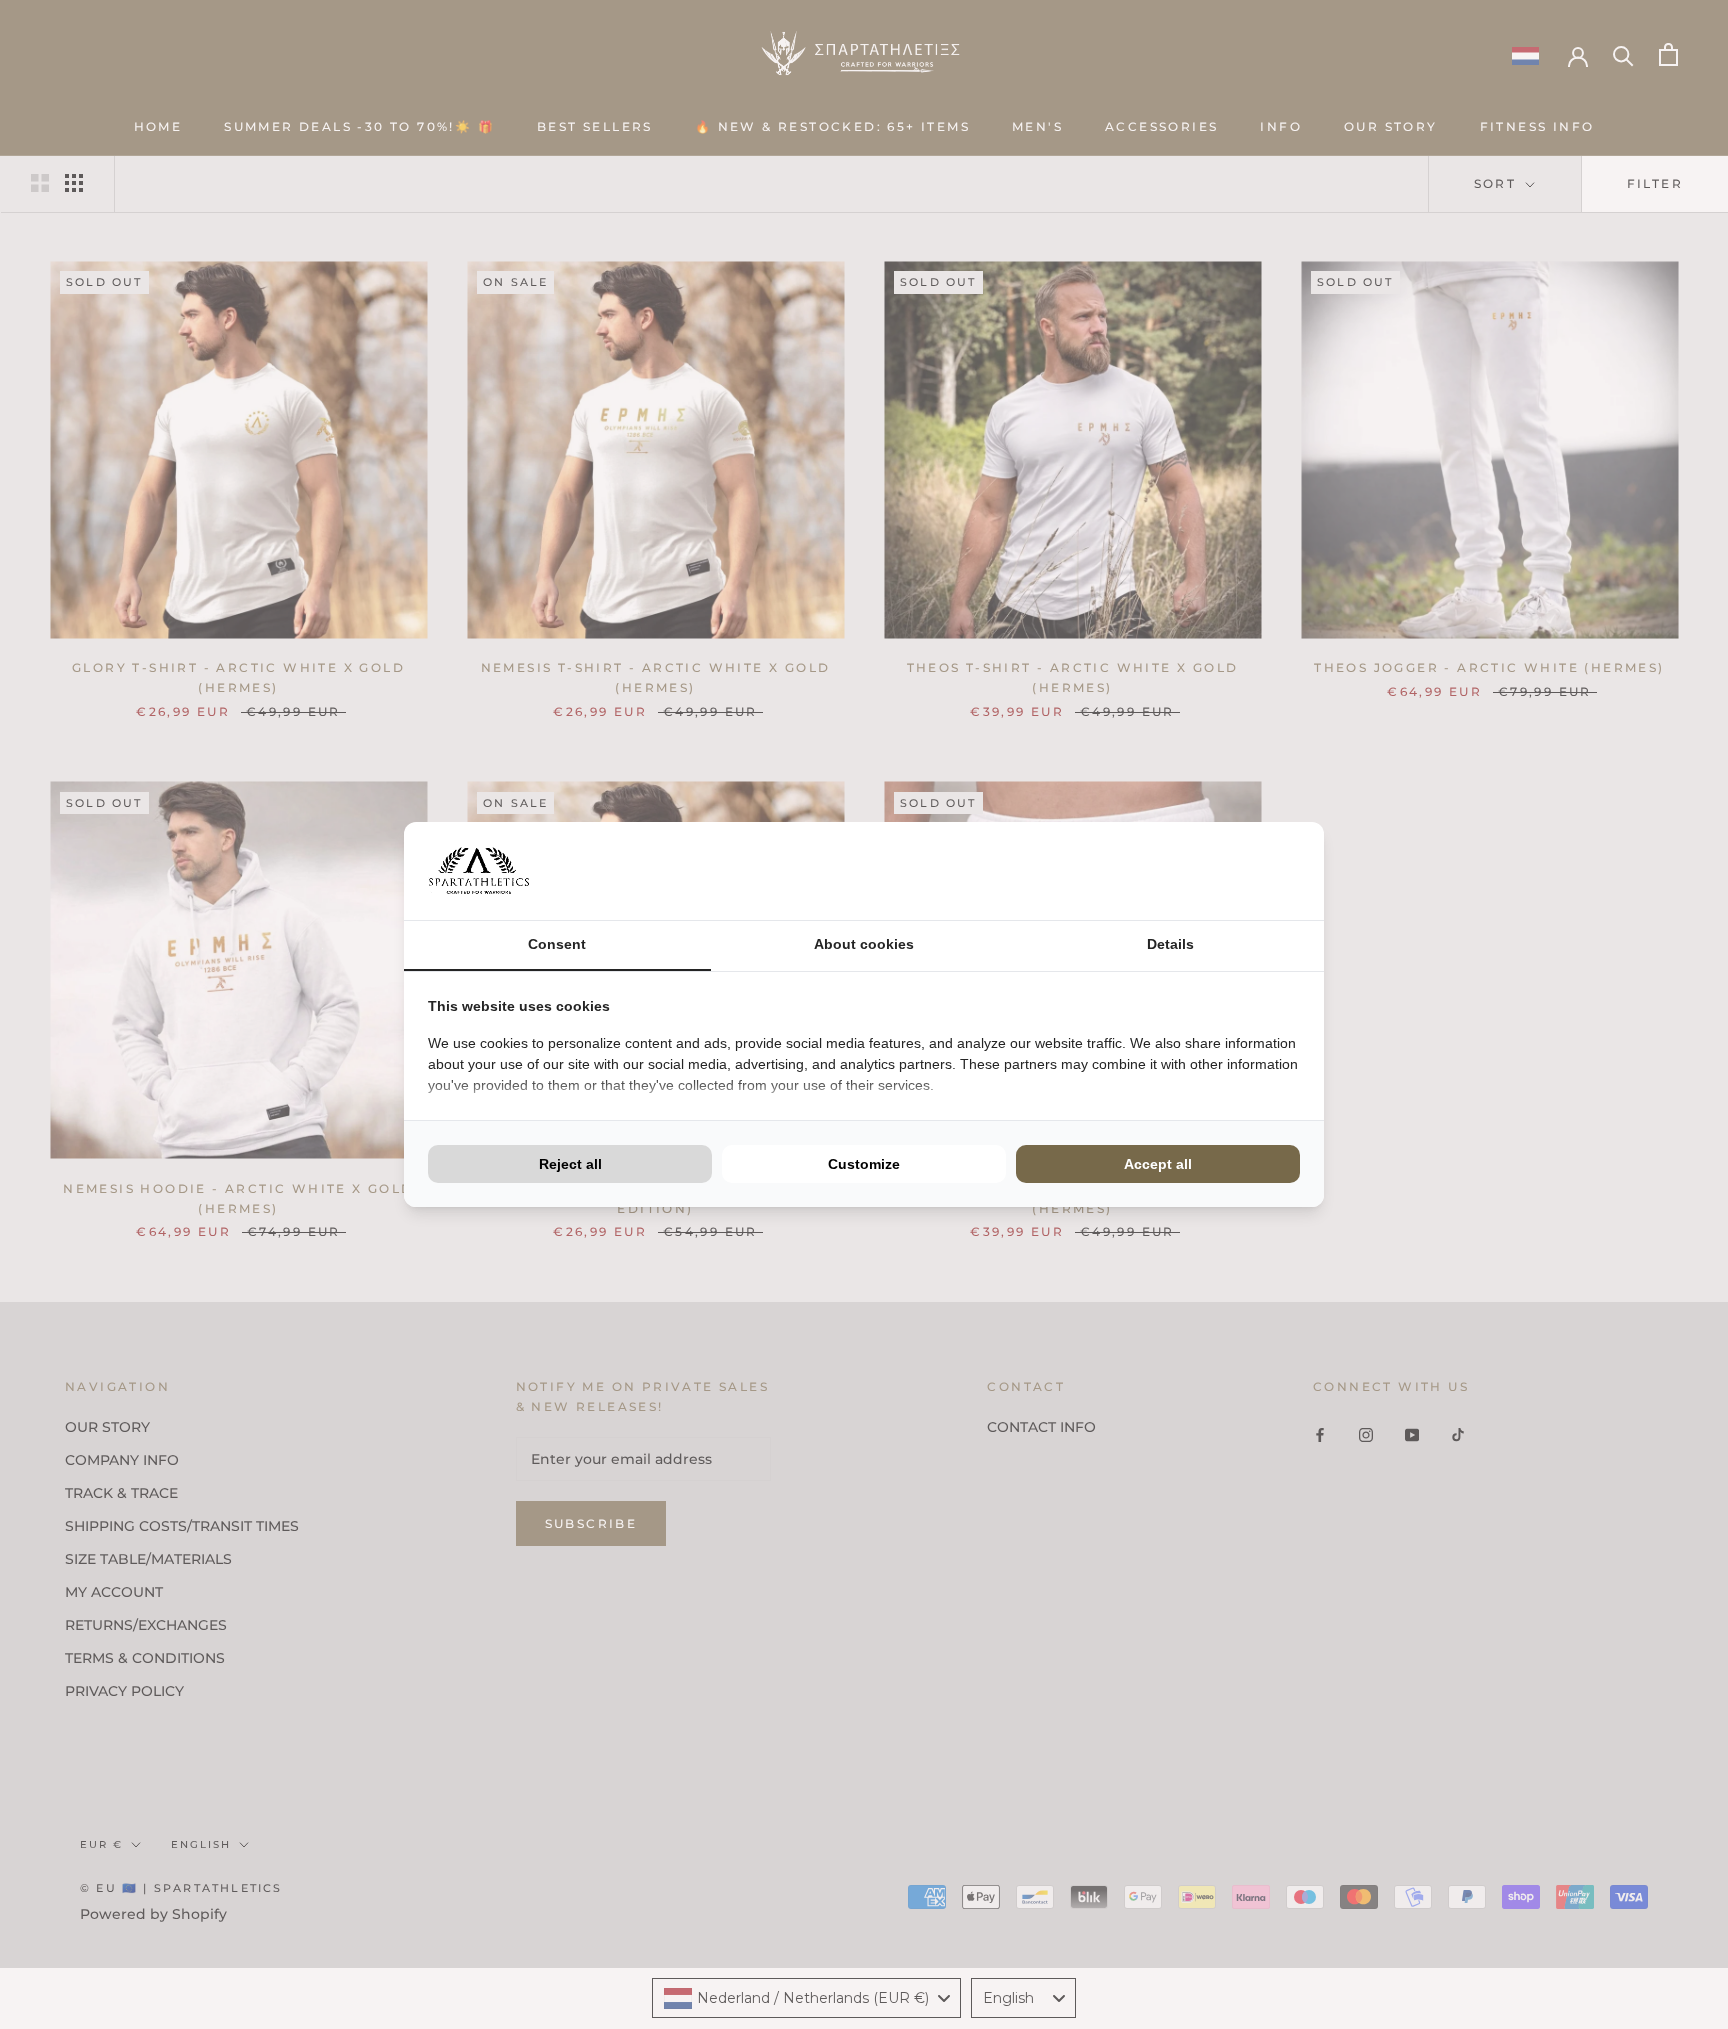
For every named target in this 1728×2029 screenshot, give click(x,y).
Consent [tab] (557, 944)
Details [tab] (1170, 944)
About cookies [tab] (864, 944)
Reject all (570, 1164)
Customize (864, 1164)
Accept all (1158, 1164)
